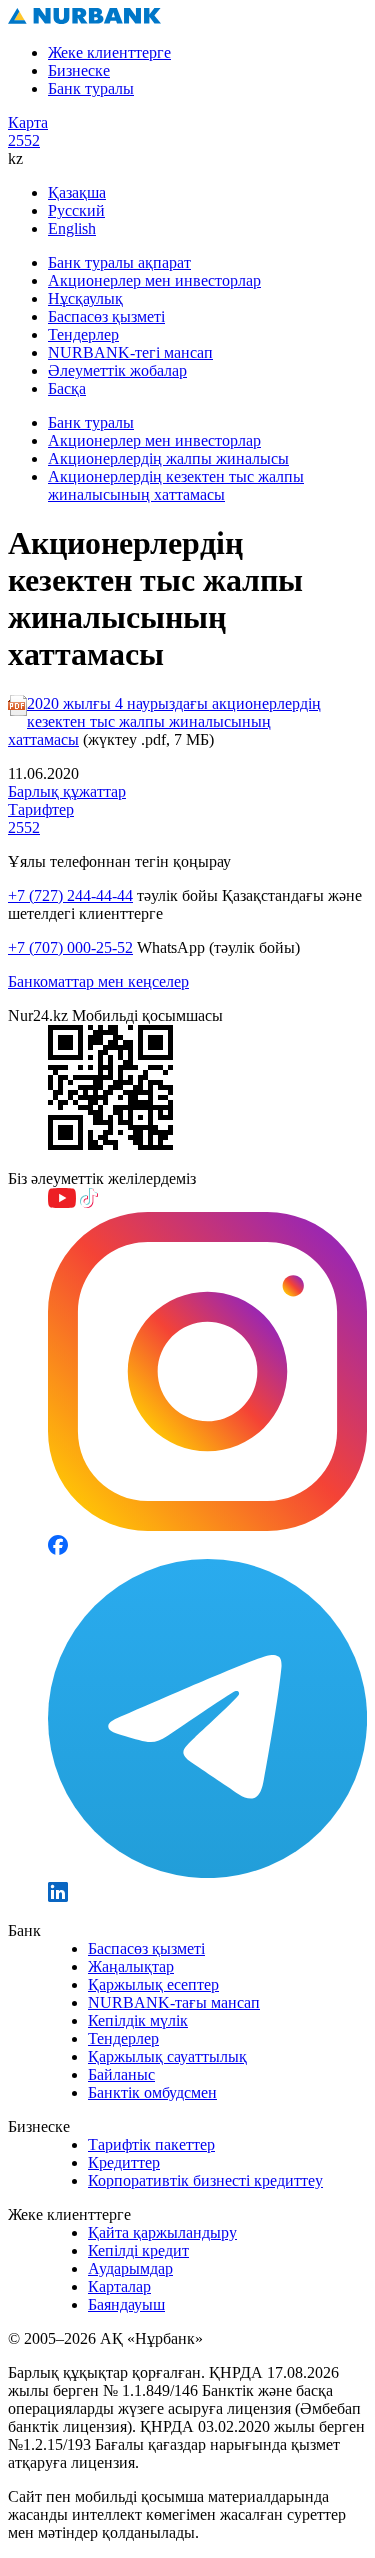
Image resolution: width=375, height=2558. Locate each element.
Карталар (119, 2286)
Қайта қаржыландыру (162, 2232)
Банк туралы (91, 88)
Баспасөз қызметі (106, 316)
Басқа (67, 388)
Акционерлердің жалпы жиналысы (168, 458)
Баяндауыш (126, 2304)
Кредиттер (124, 2162)
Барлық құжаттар (67, 791)
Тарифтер (41, 809)
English (72, 228)
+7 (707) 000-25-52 (70, 947)
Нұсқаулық (85, 298)
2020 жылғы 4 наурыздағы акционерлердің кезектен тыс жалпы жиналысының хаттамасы (164, 721)
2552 (24, 140)
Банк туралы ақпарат (119, 262)
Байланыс (121, 2074)
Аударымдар (130, 2268)
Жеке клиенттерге (109, 52)
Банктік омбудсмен (152, 2092)
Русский (76, 210)
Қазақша (77, 192)
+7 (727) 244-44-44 (70, 895)
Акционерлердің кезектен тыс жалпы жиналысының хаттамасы (176, 485)
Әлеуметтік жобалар (117, 370)
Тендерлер (83, 334)
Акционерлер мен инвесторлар (154, 280)
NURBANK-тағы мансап (174, 2002)
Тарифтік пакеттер (151, 2144)
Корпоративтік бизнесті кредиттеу (205, 2180)
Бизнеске (79, 70)
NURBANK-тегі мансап (130, 352)
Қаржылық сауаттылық (167, 2056)
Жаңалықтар (131, 1966)
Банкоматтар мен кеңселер (98, 981)
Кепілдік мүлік (138, 2020)
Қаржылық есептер (153, 1984)
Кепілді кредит (138, 2250)
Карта (28, 122)
